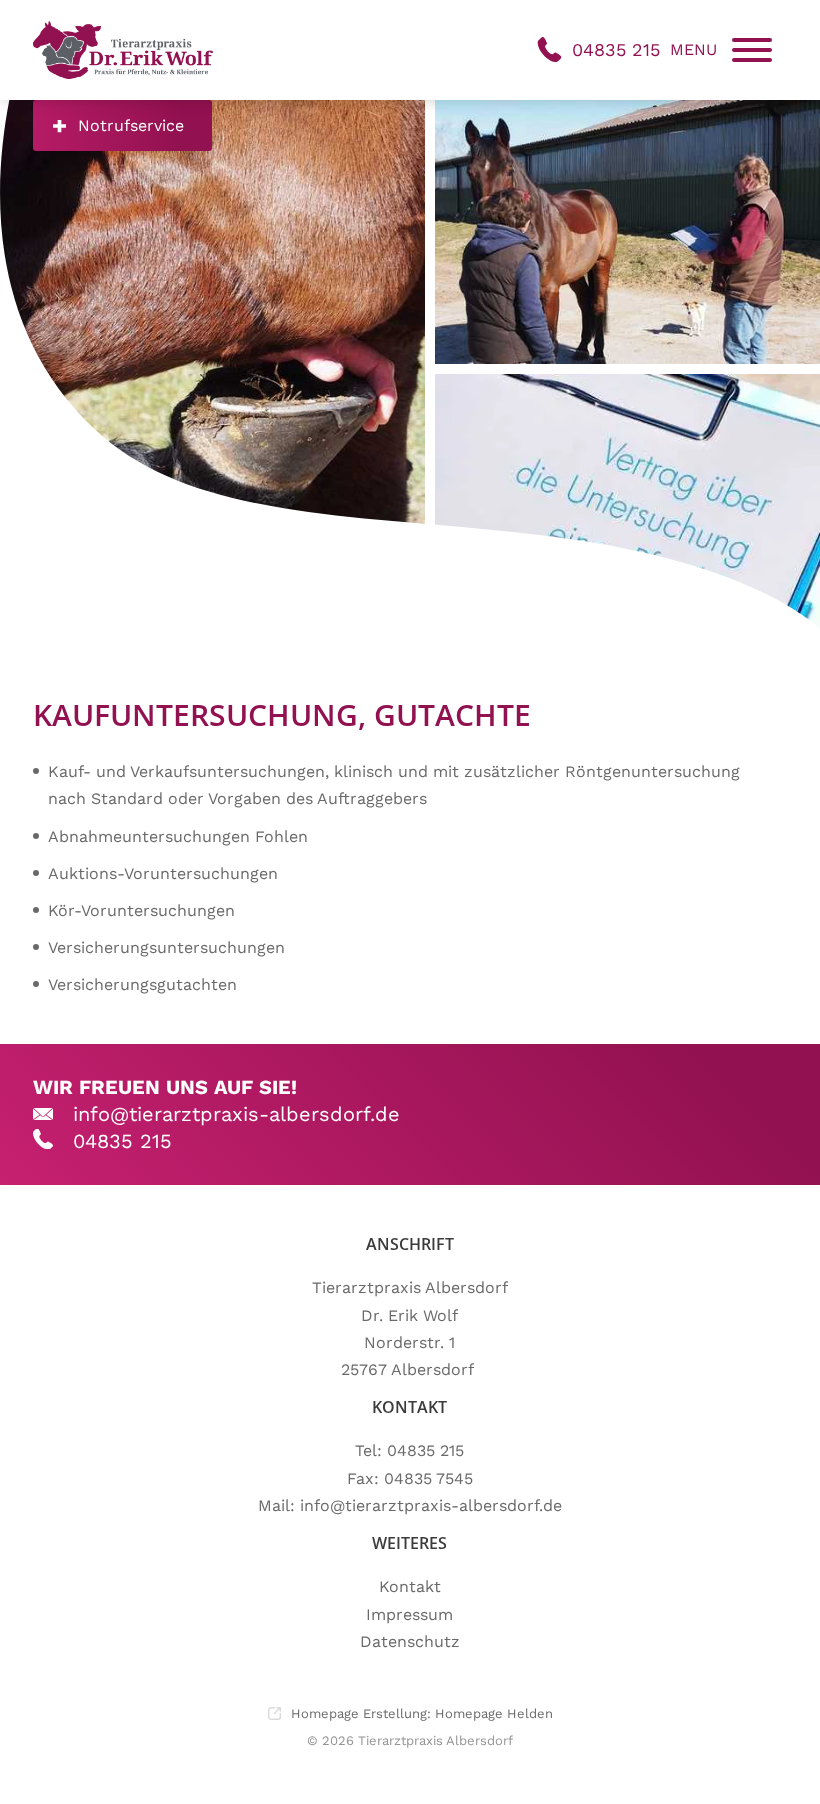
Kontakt (410, 1586)
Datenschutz (410, 1641)
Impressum (409, 1614)
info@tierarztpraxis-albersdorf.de (236, 1114)
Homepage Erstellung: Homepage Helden (420, 1713)
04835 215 (122, 1141)
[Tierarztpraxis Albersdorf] (123, 50)
